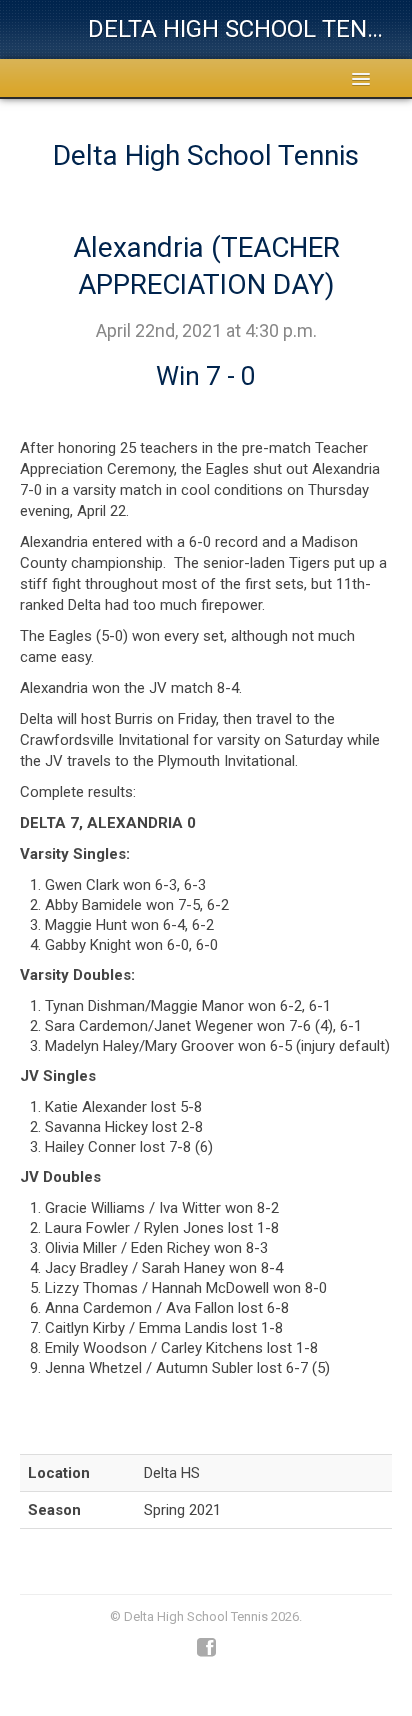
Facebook (206, 1648)
